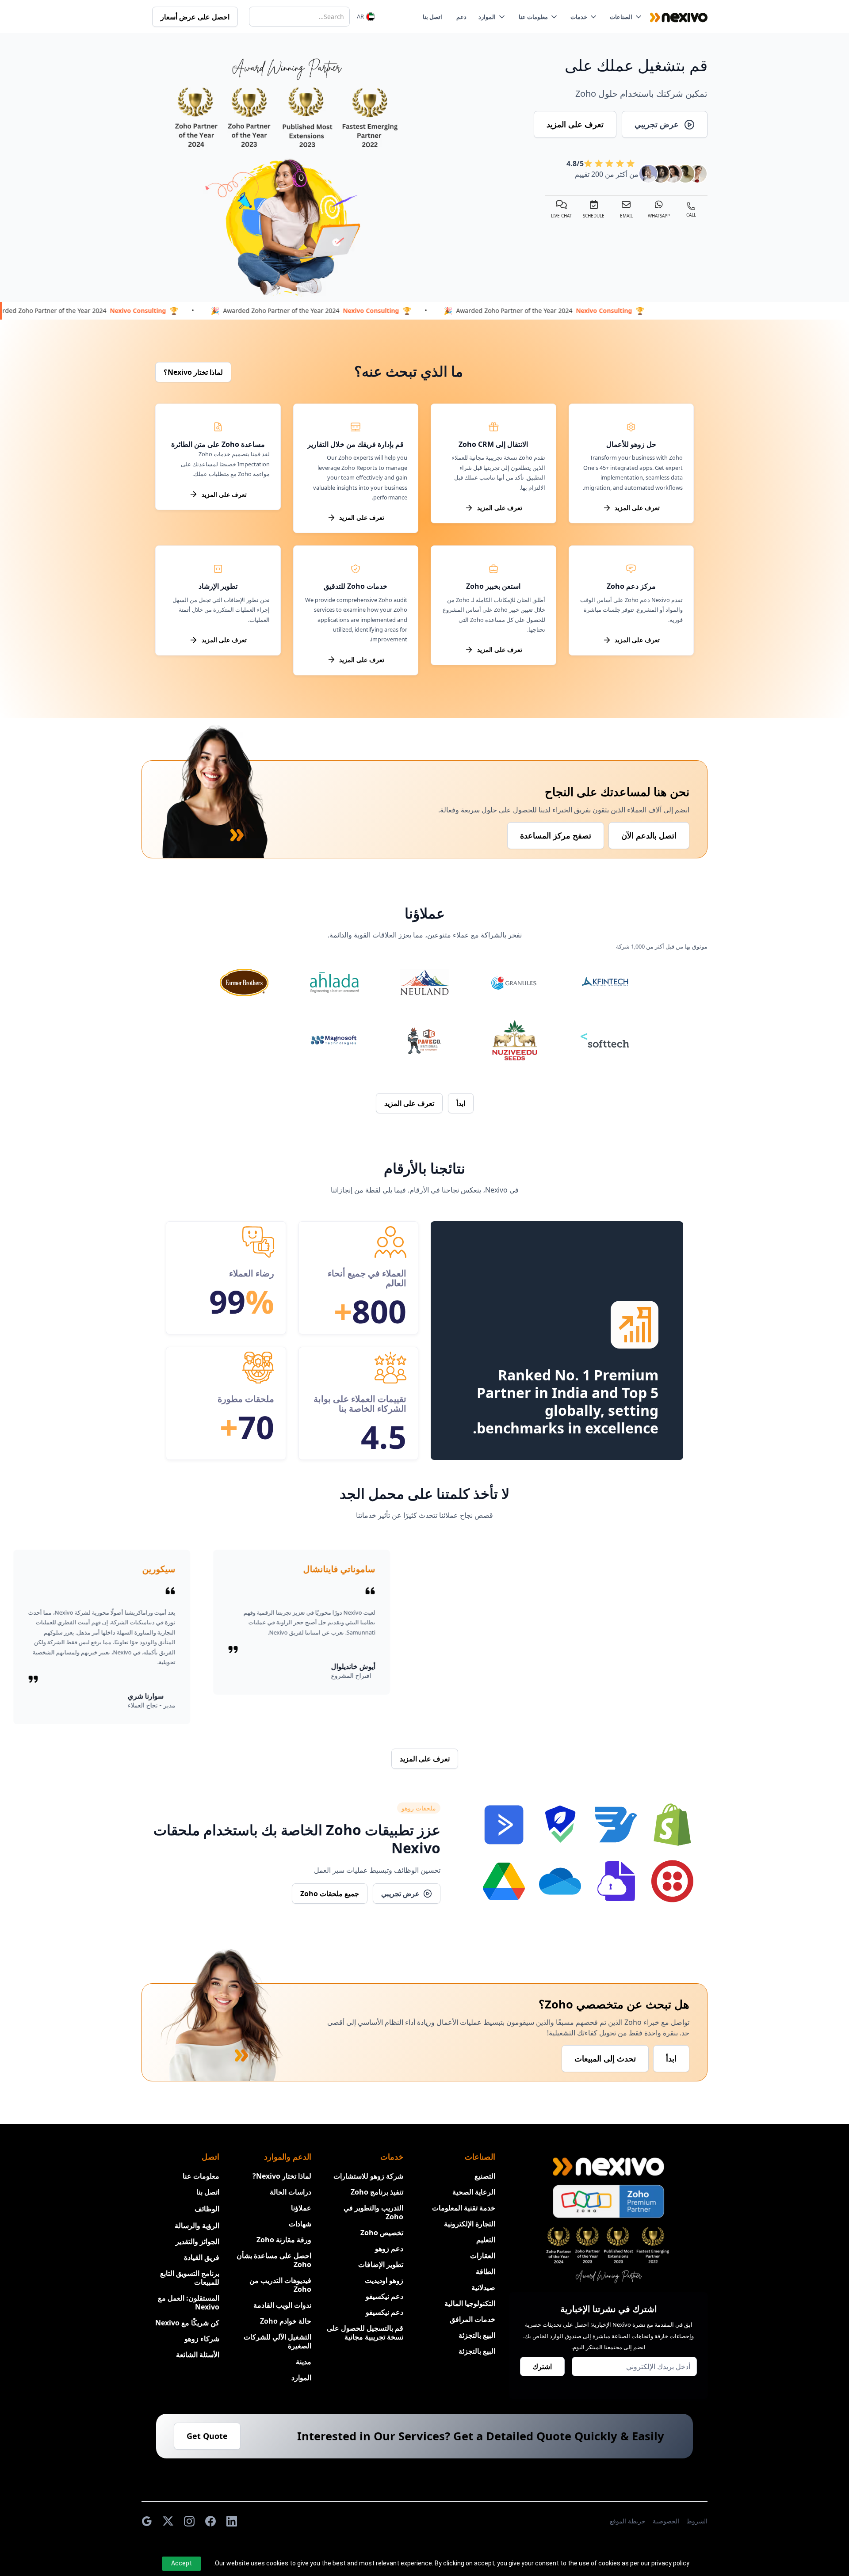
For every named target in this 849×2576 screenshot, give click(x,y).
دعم (461, 17)
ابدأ (671, 2058)
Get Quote (207, 2436)
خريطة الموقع (628, 2521)
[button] (627, 17)
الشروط (697, 2521)
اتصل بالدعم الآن (649, 835)
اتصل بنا (432, 17)
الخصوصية (666, 2521)
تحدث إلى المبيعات (605, 2058)
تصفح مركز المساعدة (556, 835)
